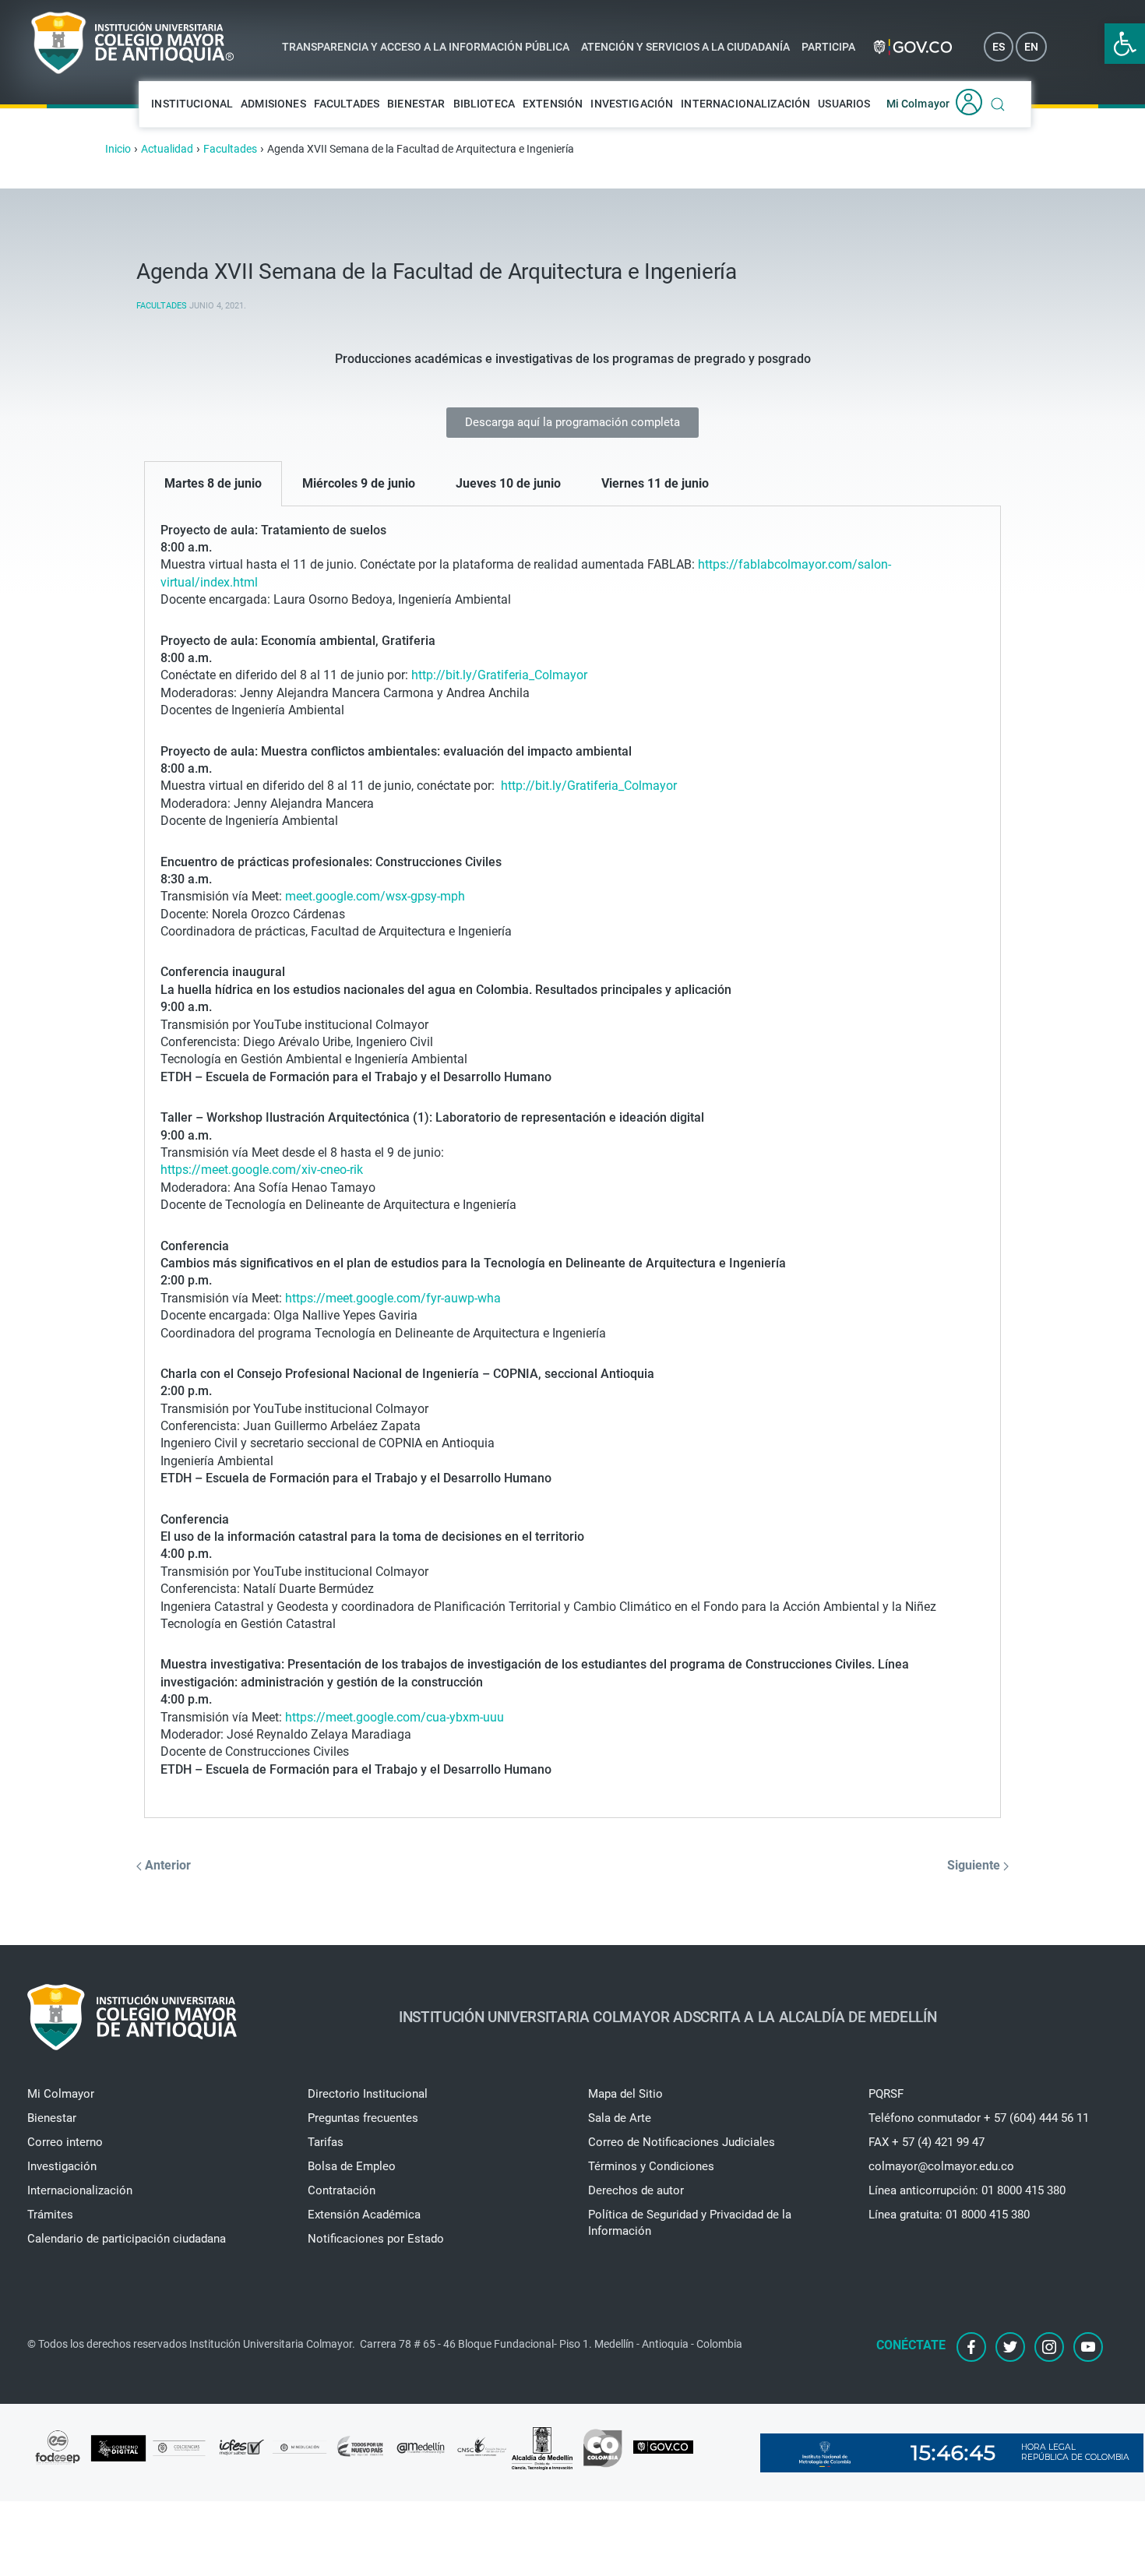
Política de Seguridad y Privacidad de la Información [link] (690, 2223)
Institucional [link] (192, 104)
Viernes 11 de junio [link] (655, 483)
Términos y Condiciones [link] (651, 2166)
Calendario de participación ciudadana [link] (127, 2239)
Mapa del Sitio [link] (625, 2094)
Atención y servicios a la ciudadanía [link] (685, 47)
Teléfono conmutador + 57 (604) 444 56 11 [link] (979, 2118)
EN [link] (1031, 47)
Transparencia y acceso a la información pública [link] (426, 47)
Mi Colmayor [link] (918, 104)
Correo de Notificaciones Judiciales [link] (682, 2142)
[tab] (213, 484)
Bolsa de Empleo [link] (352, 2166)
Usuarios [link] (844, 104)
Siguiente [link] (975, 1865)
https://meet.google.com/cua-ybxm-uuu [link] (395, 1717)
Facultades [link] (347, 104)
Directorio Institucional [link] (368, 2094)
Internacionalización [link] (745, 104)
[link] (1125, 44)
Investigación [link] (632, 104)
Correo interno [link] (65, 2142)
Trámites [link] (50, 2215)
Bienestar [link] (416, 104)
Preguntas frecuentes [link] (363, 2118)
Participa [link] (828, 47)
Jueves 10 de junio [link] (508, 483)
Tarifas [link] (326, 2142)
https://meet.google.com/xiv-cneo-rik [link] (262, 1170)
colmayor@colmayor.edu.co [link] (941, 2166)
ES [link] (999, 47)
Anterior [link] (166, 1865)
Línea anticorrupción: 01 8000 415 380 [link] (967, 2190)
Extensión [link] (553, 104)
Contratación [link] (342, 2190)
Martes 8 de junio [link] (213, 483)
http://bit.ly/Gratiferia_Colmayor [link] (499, 675)
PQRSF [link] (886, 2094)
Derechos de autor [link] (636, 2190)
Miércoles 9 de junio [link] (359, 483)
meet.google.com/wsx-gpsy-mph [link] (375, 896)
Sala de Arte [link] (620, 2118)
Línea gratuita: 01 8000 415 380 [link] (949, 2215)
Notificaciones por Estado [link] (376, 2239)
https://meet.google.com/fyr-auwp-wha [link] (393, 1298)
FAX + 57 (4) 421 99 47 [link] (927, 2142)
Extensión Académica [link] (364, 2215)
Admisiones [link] (273, 104)
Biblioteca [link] (484, 104)
